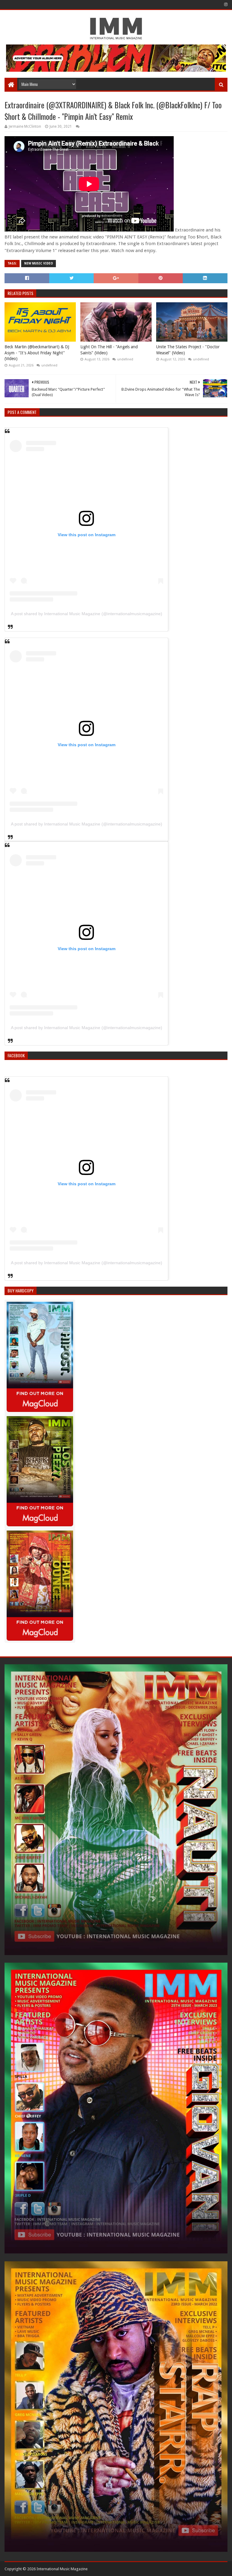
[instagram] (225, 5)
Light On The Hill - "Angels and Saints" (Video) (109, 350)
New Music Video (39, 263)
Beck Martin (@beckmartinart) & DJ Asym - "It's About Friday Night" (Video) (37, 353)
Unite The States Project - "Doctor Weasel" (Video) (188, 350)
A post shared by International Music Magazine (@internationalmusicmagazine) (87, 614)
